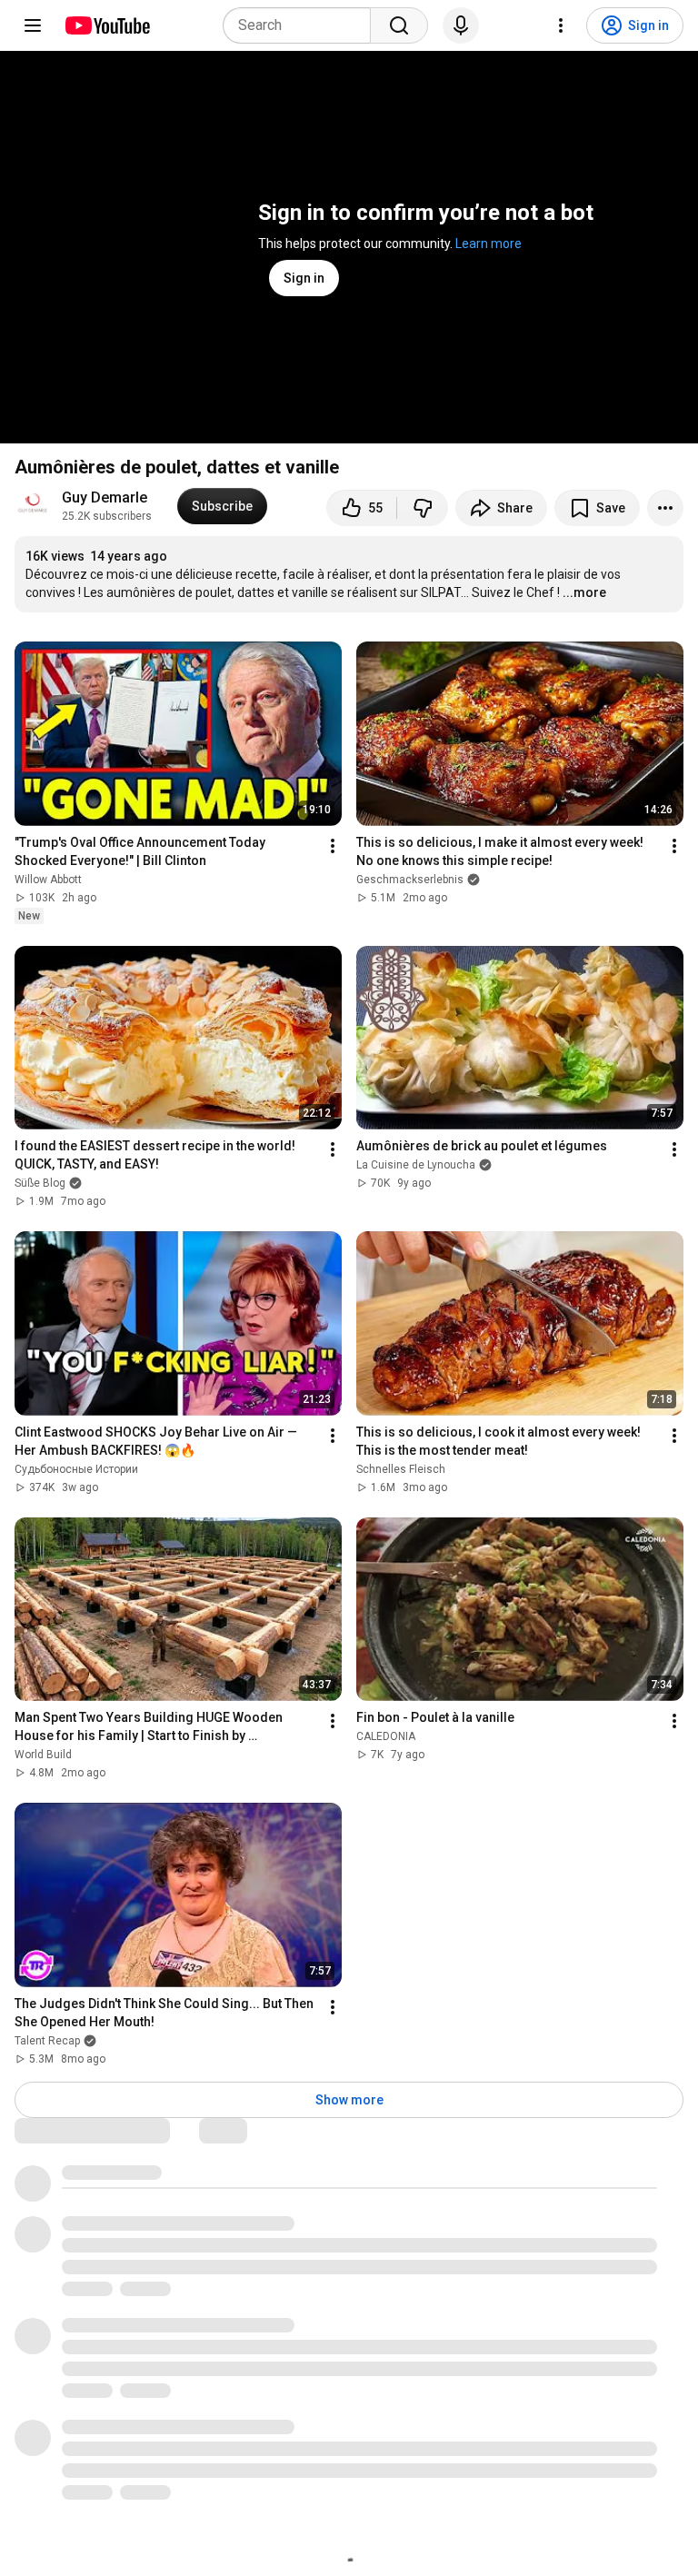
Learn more (489, 244)
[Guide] (33, 25)
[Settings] (561, 25)
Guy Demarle (105, 497)
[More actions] (665, 508)
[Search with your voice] (461, 25)
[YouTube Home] (107, 25)
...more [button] (584, 592)
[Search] (399, 25)
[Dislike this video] (423, 508)
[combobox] (302, 25)
